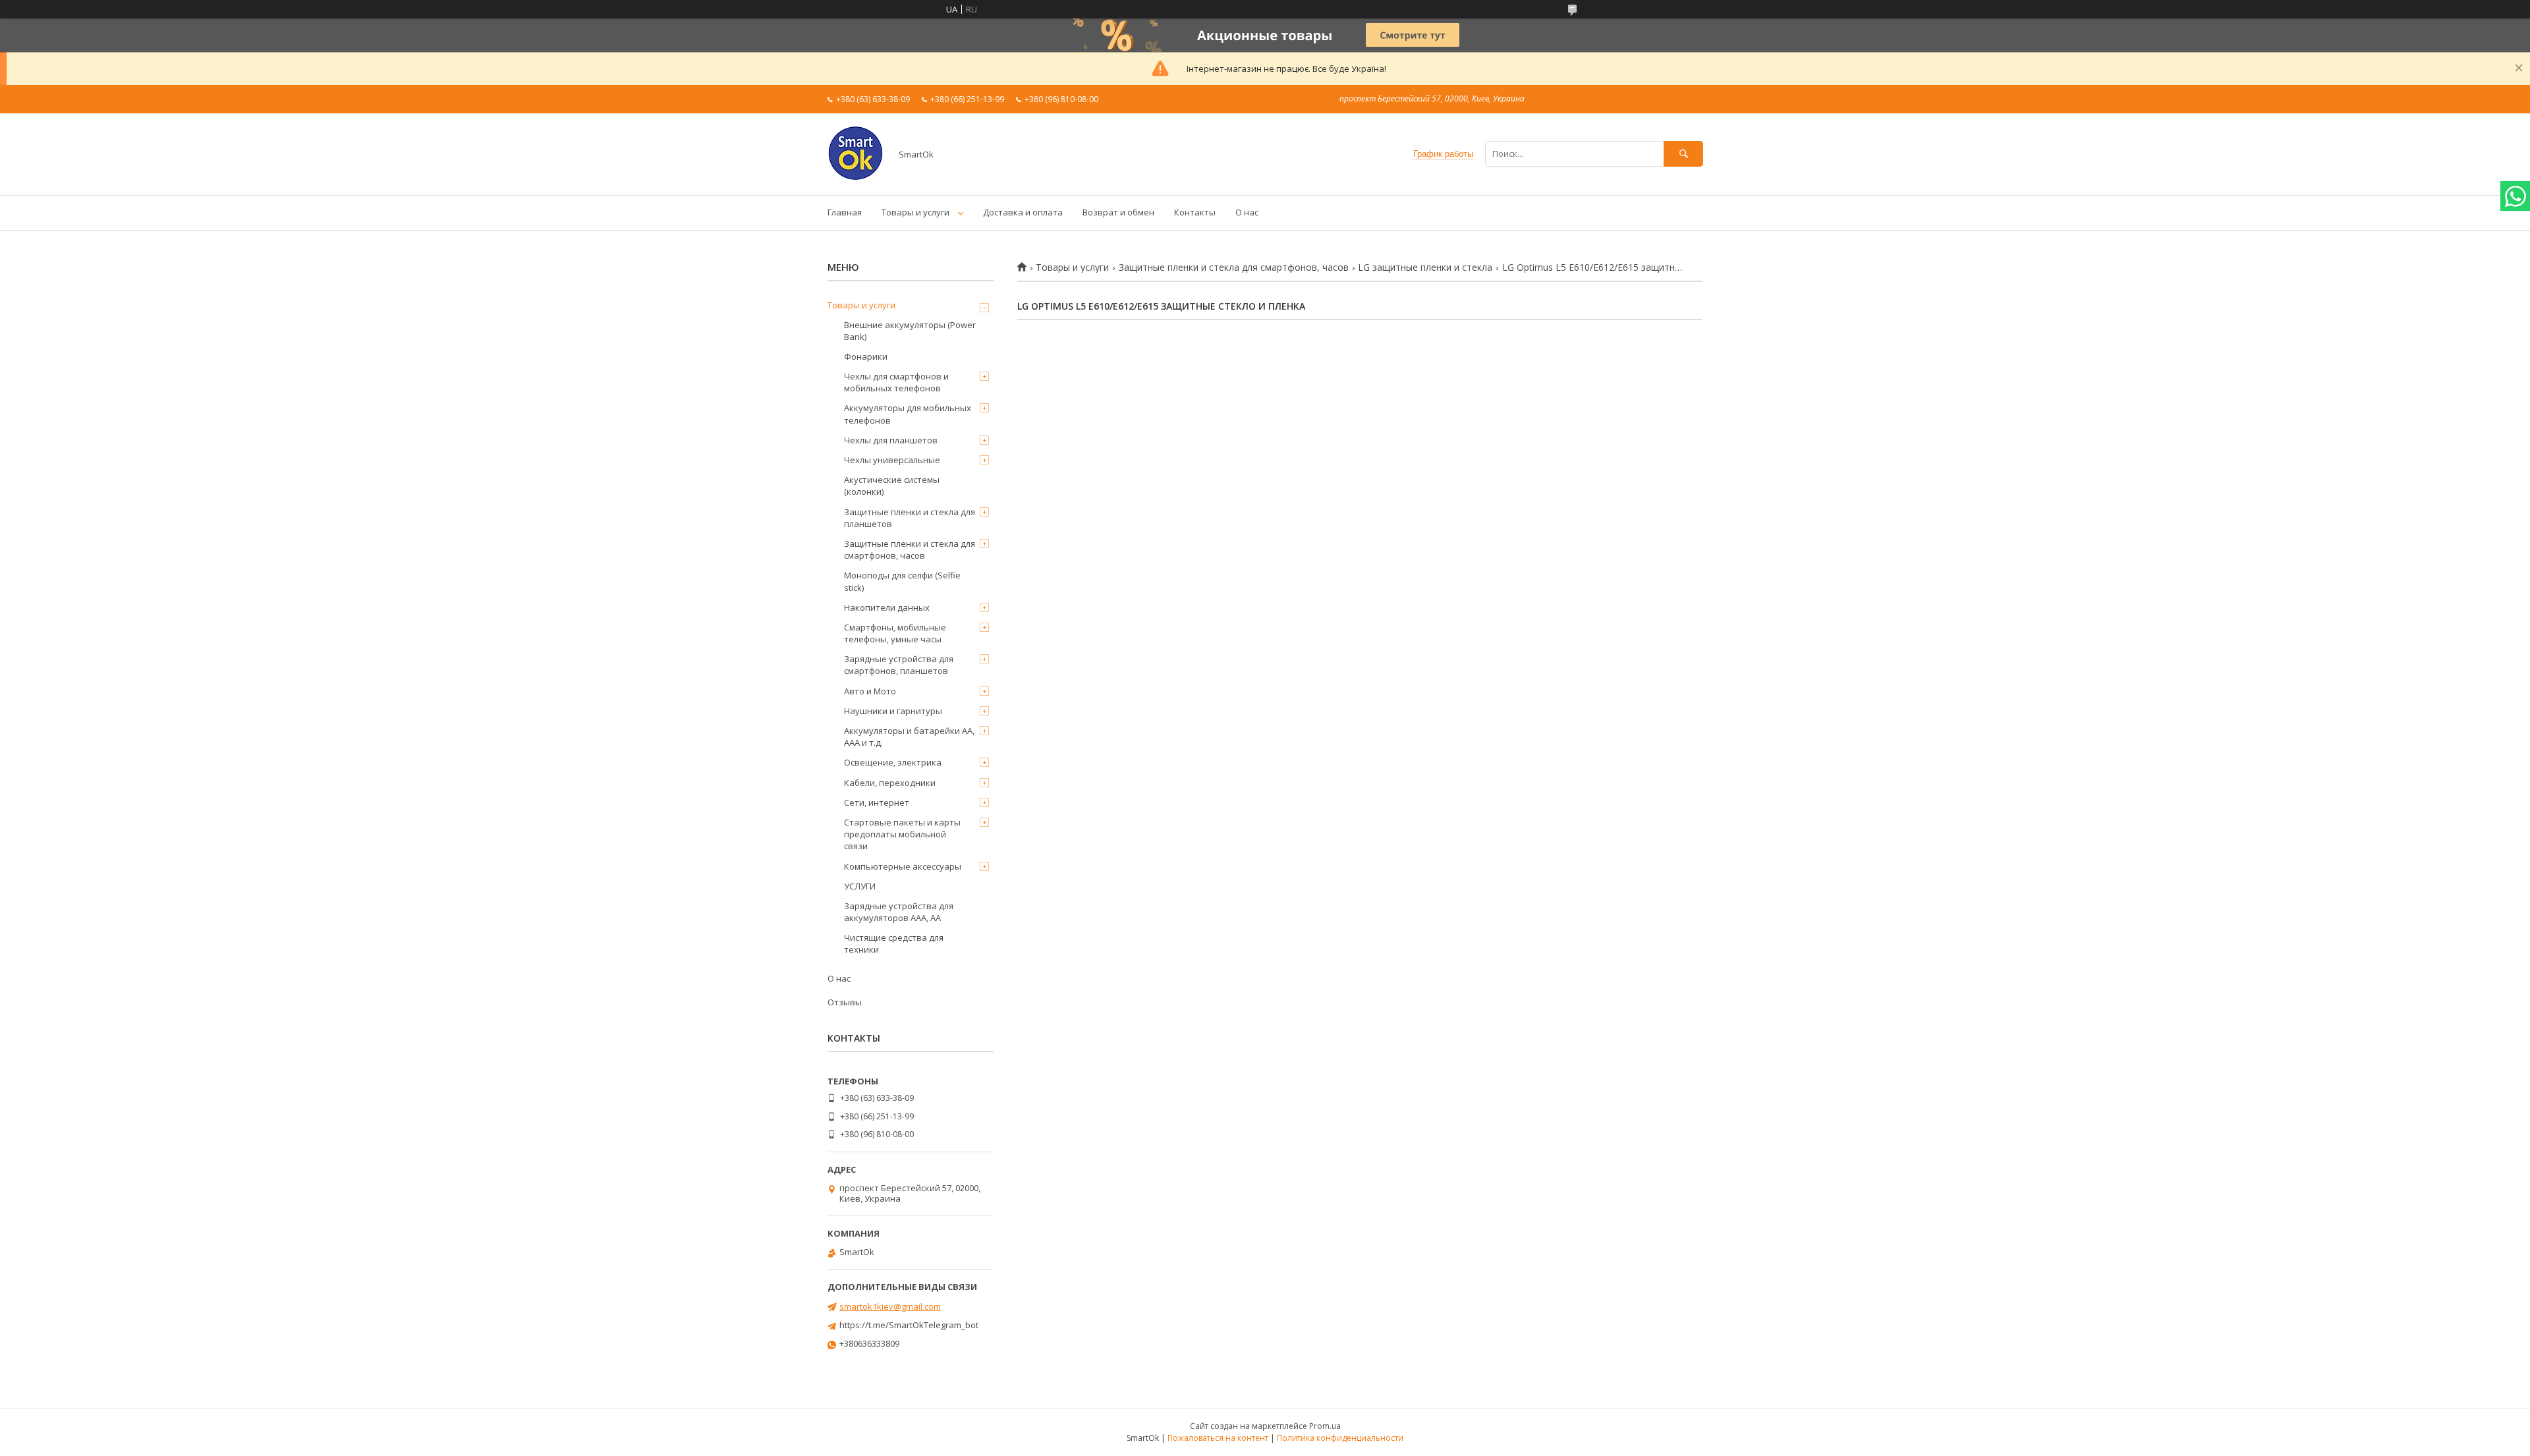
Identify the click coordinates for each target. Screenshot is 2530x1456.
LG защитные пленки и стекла (1425, 267)
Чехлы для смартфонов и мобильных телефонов (896, 382)
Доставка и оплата (1023, 212)
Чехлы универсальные (892, 460)
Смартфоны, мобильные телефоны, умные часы (895, 633)
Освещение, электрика (893, 762)
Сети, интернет (877, 802)
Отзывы (845, 1002)
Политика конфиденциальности (1340, 1438)
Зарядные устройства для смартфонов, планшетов (899, 665)
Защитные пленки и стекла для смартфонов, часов (1234, 267)
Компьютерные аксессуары (903, 866)
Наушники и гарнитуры (893, 711)
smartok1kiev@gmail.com (890, 1306)
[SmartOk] (856, 178)
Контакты (1195, 212)
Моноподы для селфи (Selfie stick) (902, 581)
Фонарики (866, 356)
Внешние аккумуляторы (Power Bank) (910, 331)
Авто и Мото (870, 691)
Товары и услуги (915, 212)
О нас (1247, 212)
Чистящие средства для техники (894, 943)
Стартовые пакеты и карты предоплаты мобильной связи (902, 834)
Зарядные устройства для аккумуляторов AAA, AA (899, 912)
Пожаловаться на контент (1218, 1438)
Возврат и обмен (1118, 212)
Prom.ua (1325, 1426)
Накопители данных (887, 607)
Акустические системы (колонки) (892, 486)
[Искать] (1683, 154)
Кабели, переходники (890, 783)
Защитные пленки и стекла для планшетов (910, 518)
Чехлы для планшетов (891, 440)
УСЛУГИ (860, 886)
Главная (845, 212)
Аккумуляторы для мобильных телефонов (908, 414)
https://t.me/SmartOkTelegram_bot (909, 1325)
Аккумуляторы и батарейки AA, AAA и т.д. (909, 737)
